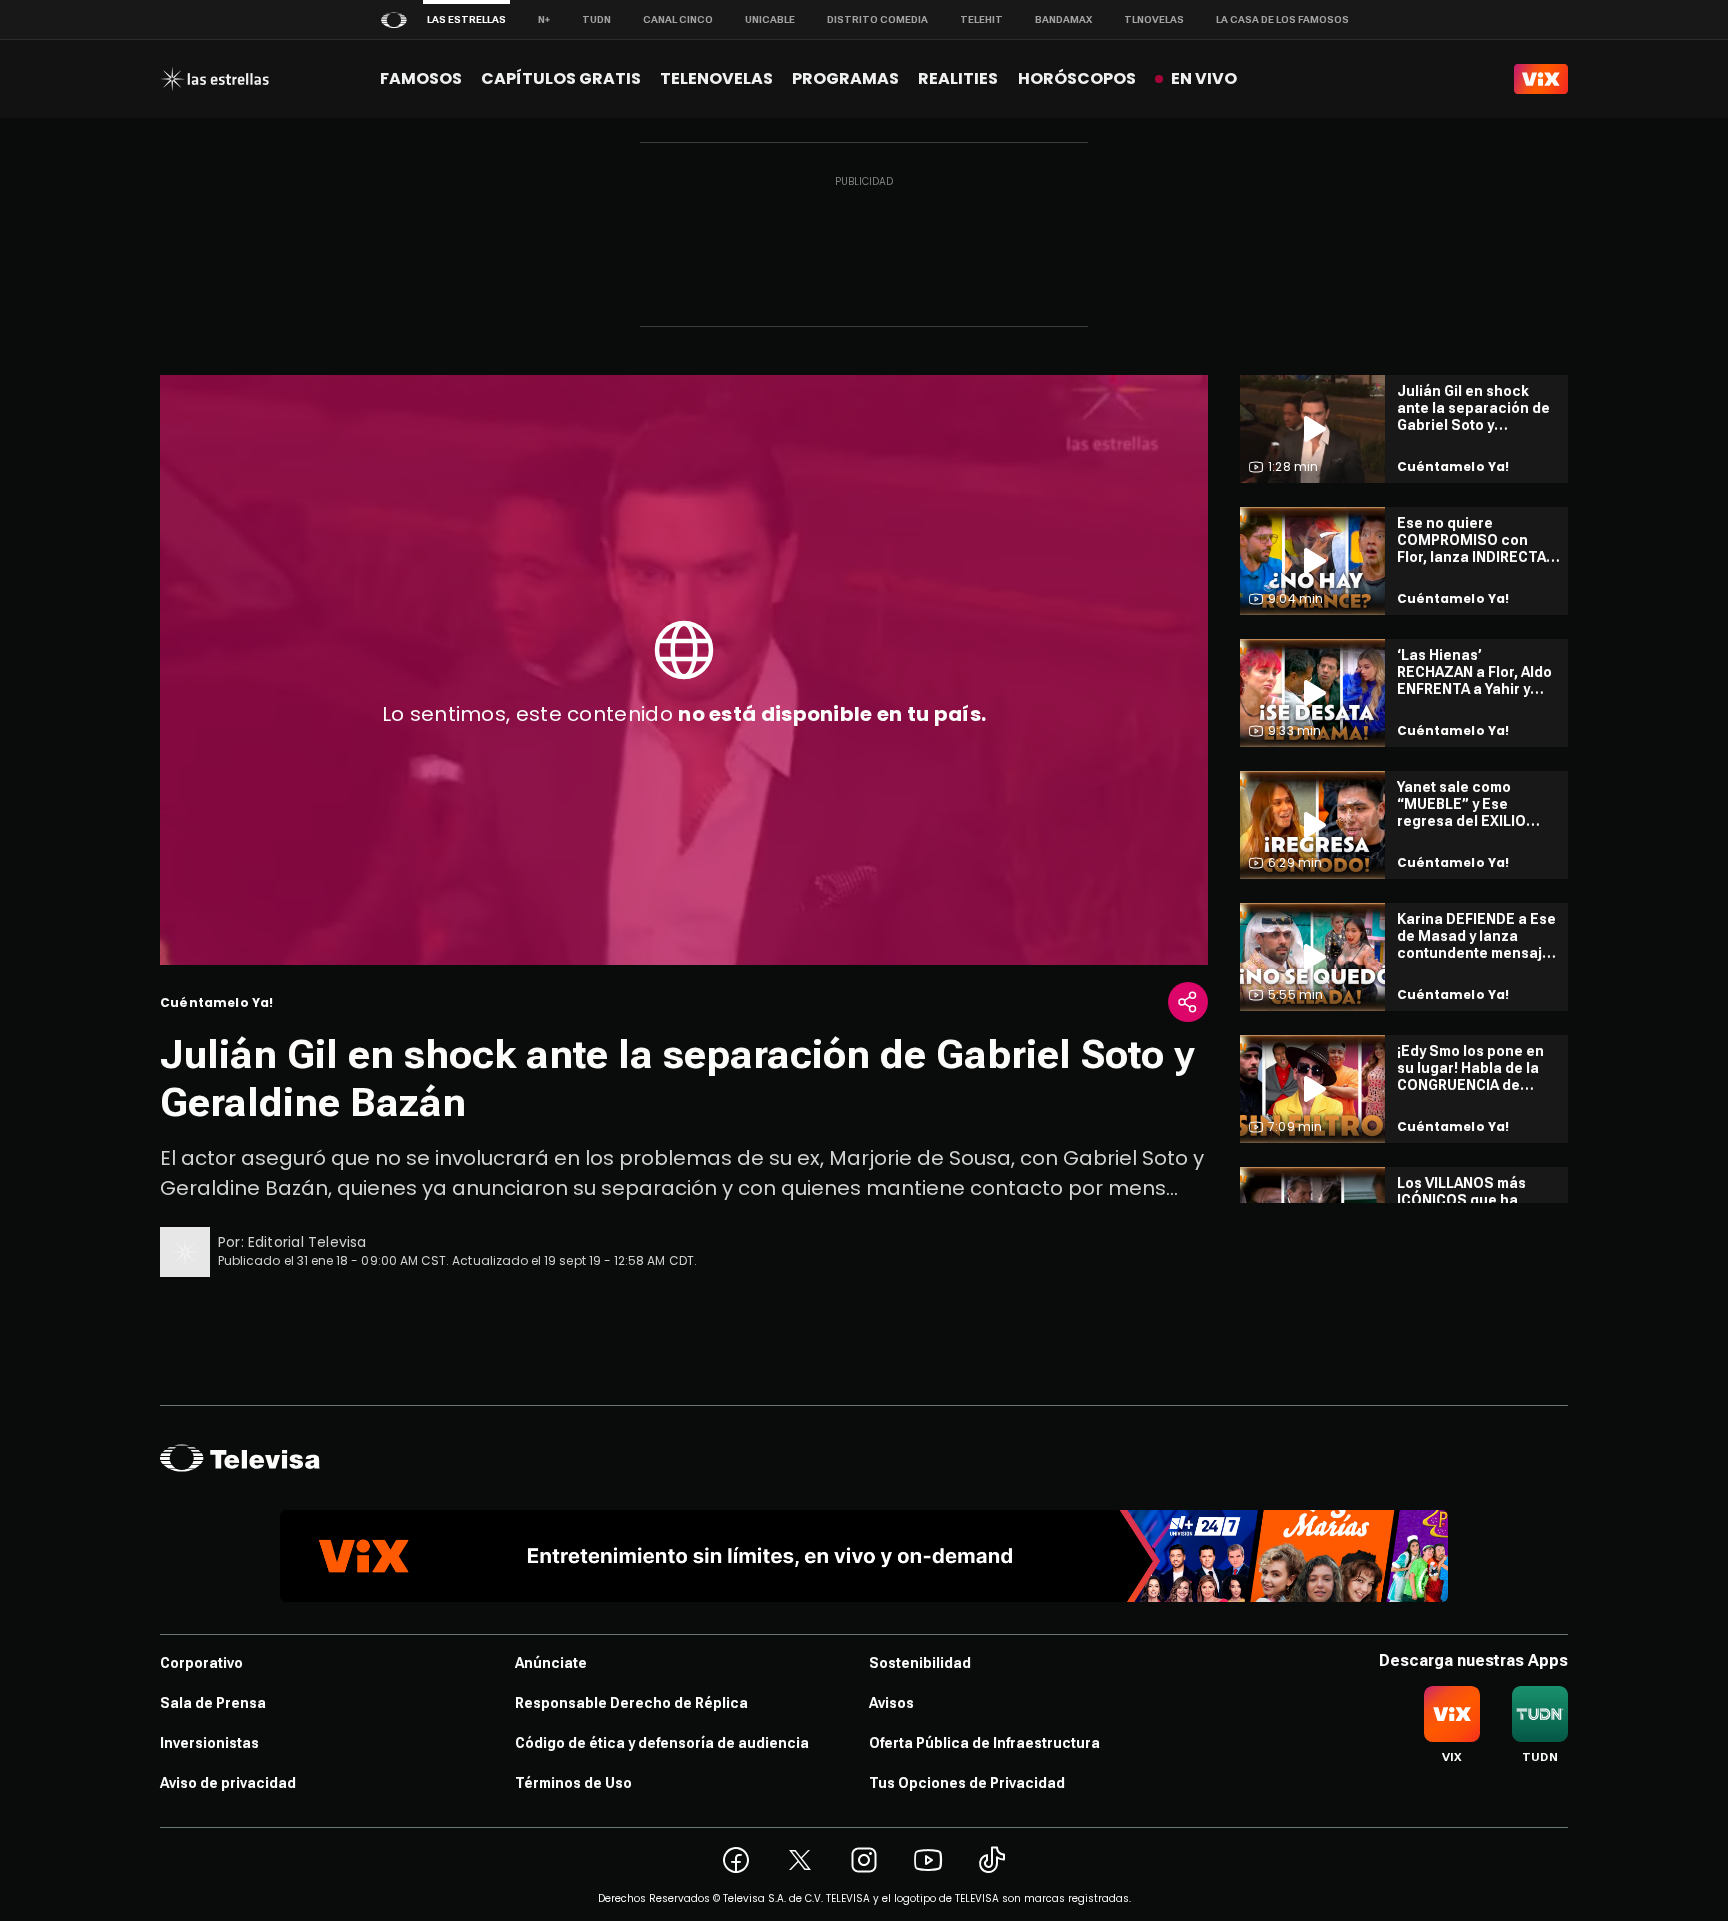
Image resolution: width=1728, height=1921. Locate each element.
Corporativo (201, 1663)
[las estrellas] (214, 79)
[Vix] (1541, 79)
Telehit (981, 19)
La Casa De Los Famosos (1282, 19)
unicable (770, 19)
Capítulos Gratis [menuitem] (561, 78)
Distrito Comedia (877, 19)
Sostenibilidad (920, 1663)
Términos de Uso (573, 1783)
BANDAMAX (1063, 19)
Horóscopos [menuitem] (1077, 78)
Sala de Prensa (213, 1703)
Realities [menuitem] (958, 78)
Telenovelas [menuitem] (716, 78)
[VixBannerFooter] (864, 1556)
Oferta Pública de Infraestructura (984, 1743)
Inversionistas (209, 1743)
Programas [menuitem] (845, 78)
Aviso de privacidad (228, 1783)
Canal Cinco (678, 19)
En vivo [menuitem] (1204, 78)
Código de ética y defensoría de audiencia (662, 1743)
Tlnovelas (1154, 19)
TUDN (596, 19)
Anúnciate (551, 1663)
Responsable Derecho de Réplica (631, 1703)
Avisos (891, 1703)
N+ (544, 19)
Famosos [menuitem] (421, 78)
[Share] (1188, 1002)
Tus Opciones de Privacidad (967, 1783)
